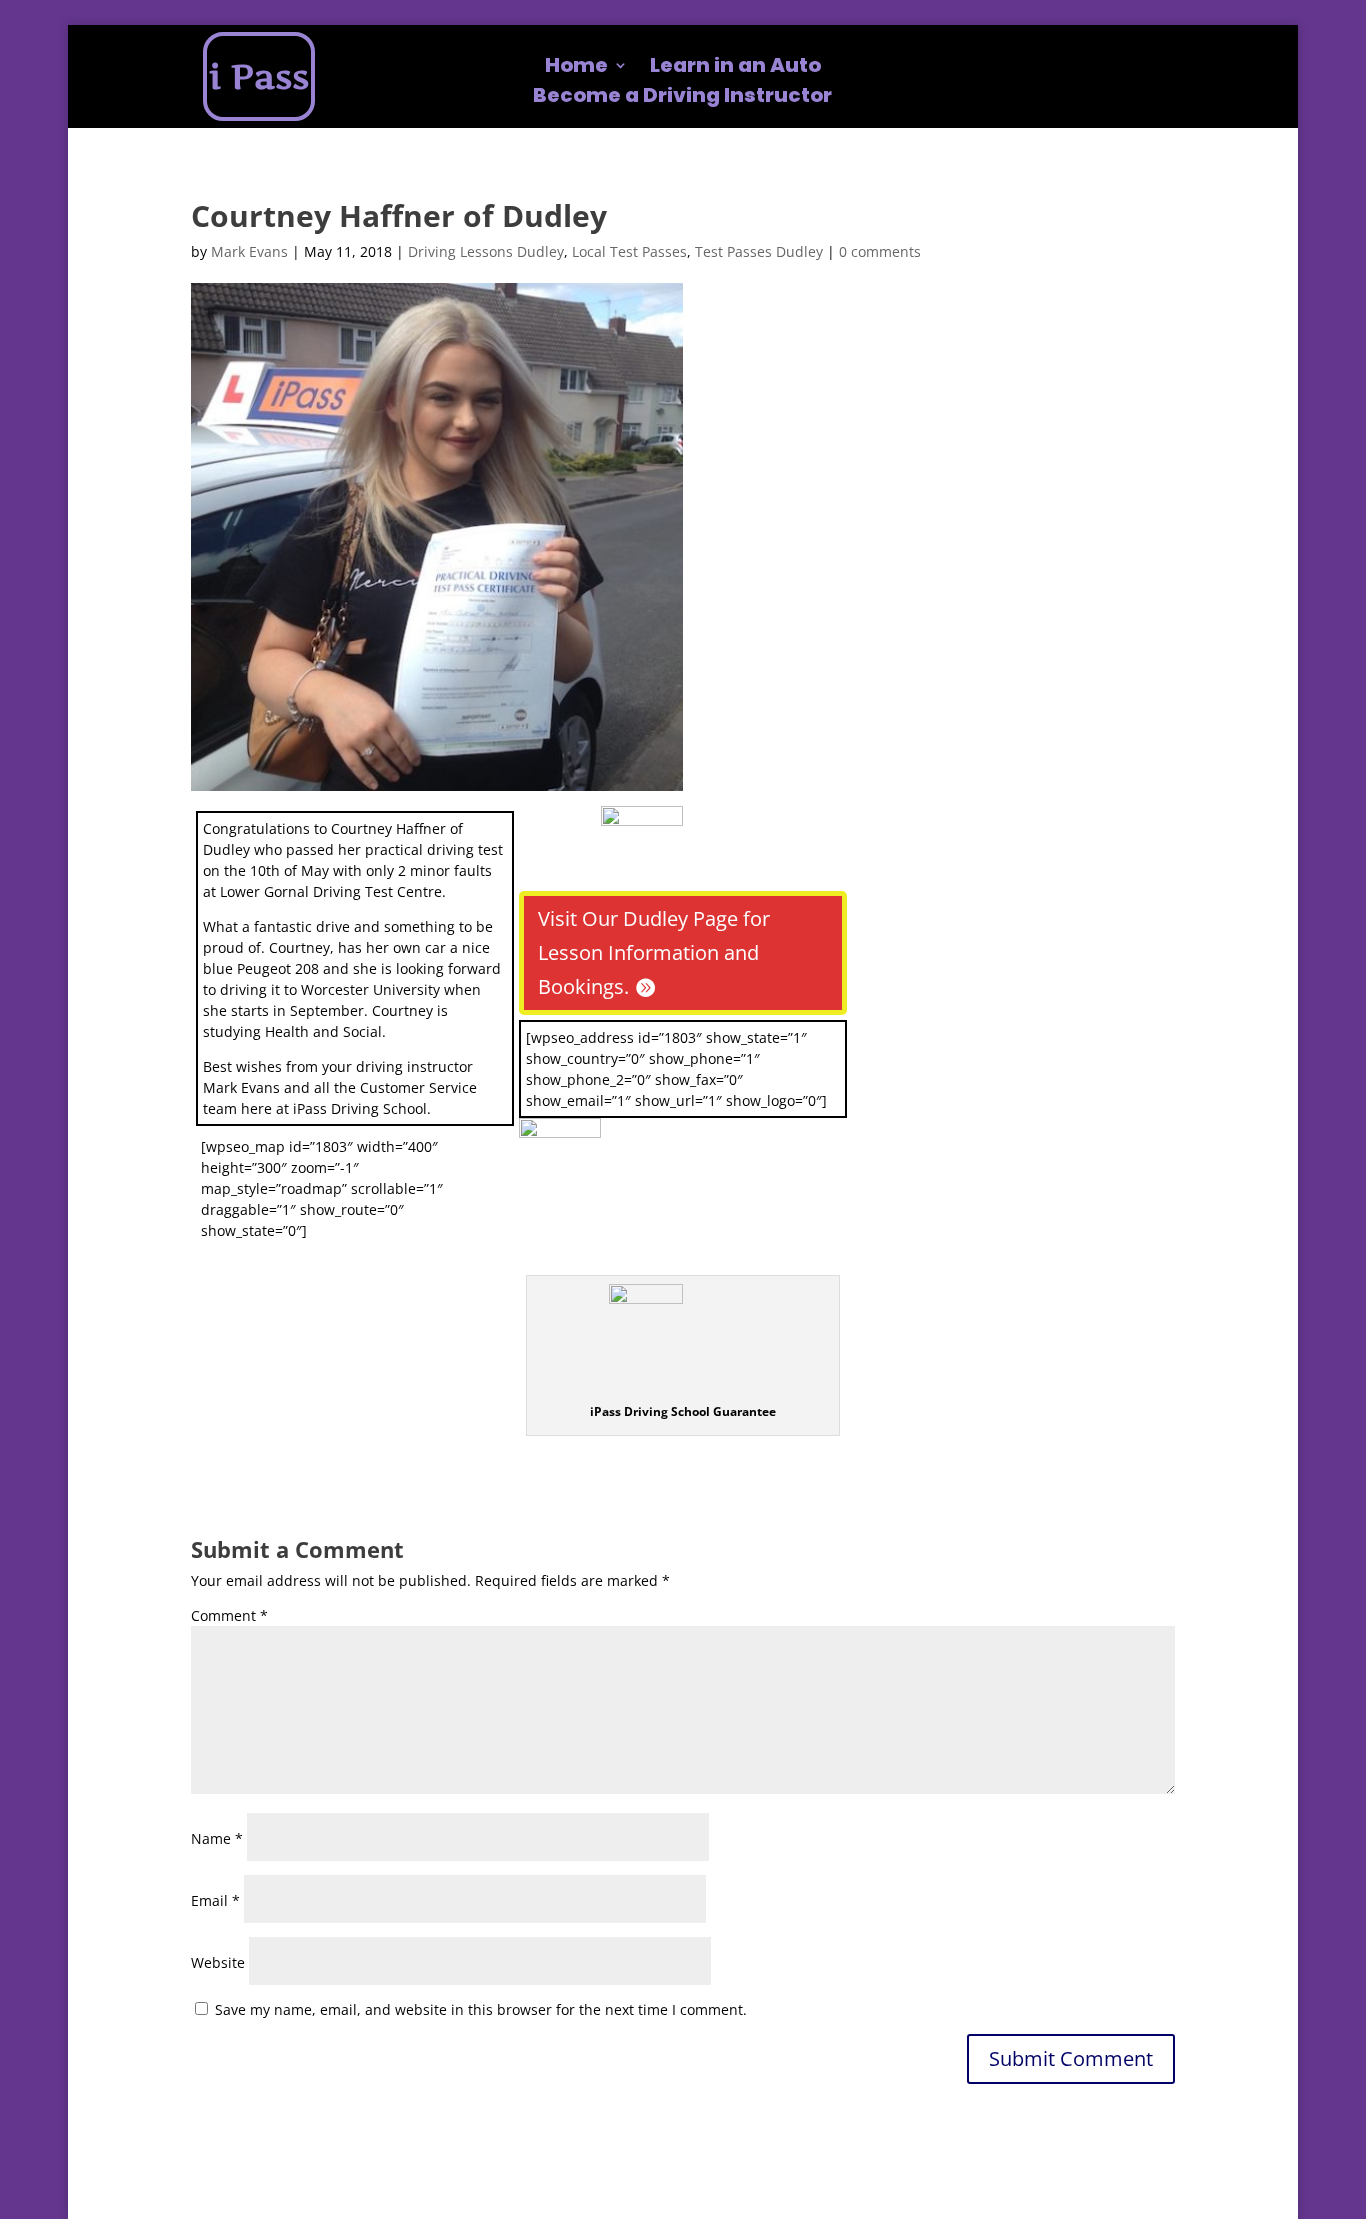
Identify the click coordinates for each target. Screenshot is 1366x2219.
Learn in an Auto (735, 68)
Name (217, 1838)
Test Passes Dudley (759, 251)
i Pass (259, 76)
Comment (229, 1615)
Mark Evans (249, 251)
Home (576, 68)
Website (218, 1962)
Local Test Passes (629, 251)
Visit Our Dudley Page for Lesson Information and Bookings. (654, 952)
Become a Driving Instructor (682, 98)
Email (215, 1900)
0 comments (880, 251)
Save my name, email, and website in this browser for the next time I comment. (481, 2009)
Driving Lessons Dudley (486, 251)
